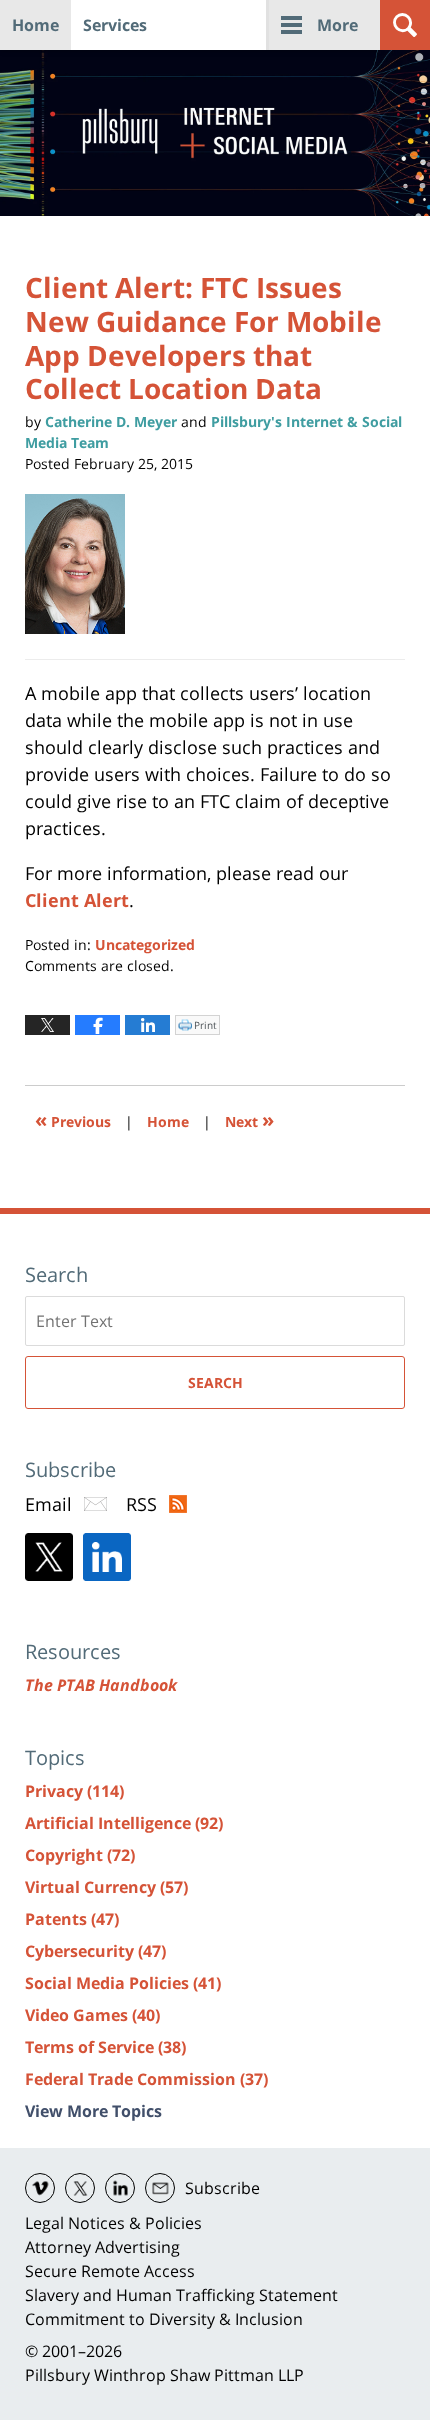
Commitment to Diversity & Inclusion (164, 2319)
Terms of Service (105, 2047)
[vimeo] (40, 2188)
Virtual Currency (106, 1887)
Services (115, 25)
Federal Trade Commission (146, 2079)
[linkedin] (120, 2188)
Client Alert (77, 900)
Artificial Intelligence (124, 1823)
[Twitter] (49, 1557)
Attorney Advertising (102, 2247)
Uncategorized (145, 944)
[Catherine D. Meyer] (82, 564)
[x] (80, 2188)
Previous (73, 1119)
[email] (160, 2188)
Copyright (80, 1855)
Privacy (74, 1791)
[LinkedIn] (107, 1557)
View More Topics (93, 2111)
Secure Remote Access (110, 2271)
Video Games (92, 2015)
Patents (72, 1919)
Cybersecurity (95, 1951)
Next (249, 1119)
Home (35, 25)
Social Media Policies (123, 1983)
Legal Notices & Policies (113, 2223)
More (337, 25)
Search (215, 1382)
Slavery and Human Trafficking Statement (181, 2295)
